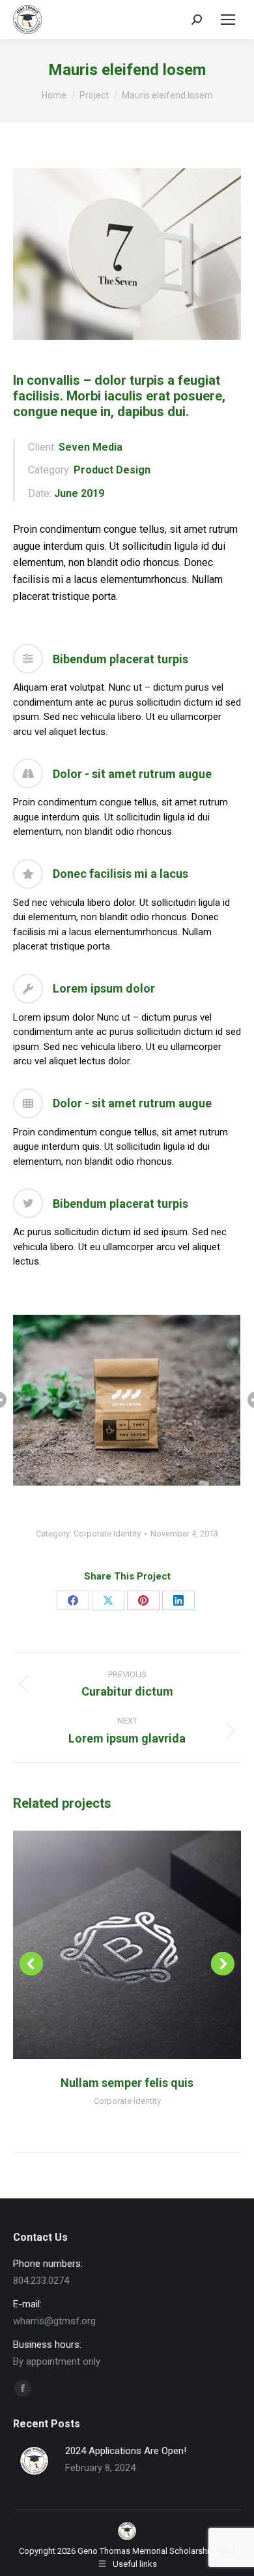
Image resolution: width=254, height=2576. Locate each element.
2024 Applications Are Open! (126, 2451)
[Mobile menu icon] (228, 20)
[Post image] (34, 2461)
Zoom (109, 1945)
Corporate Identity (107, 1534)
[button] (31, 1964)
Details (145, 1945)
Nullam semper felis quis (127, 2083)
